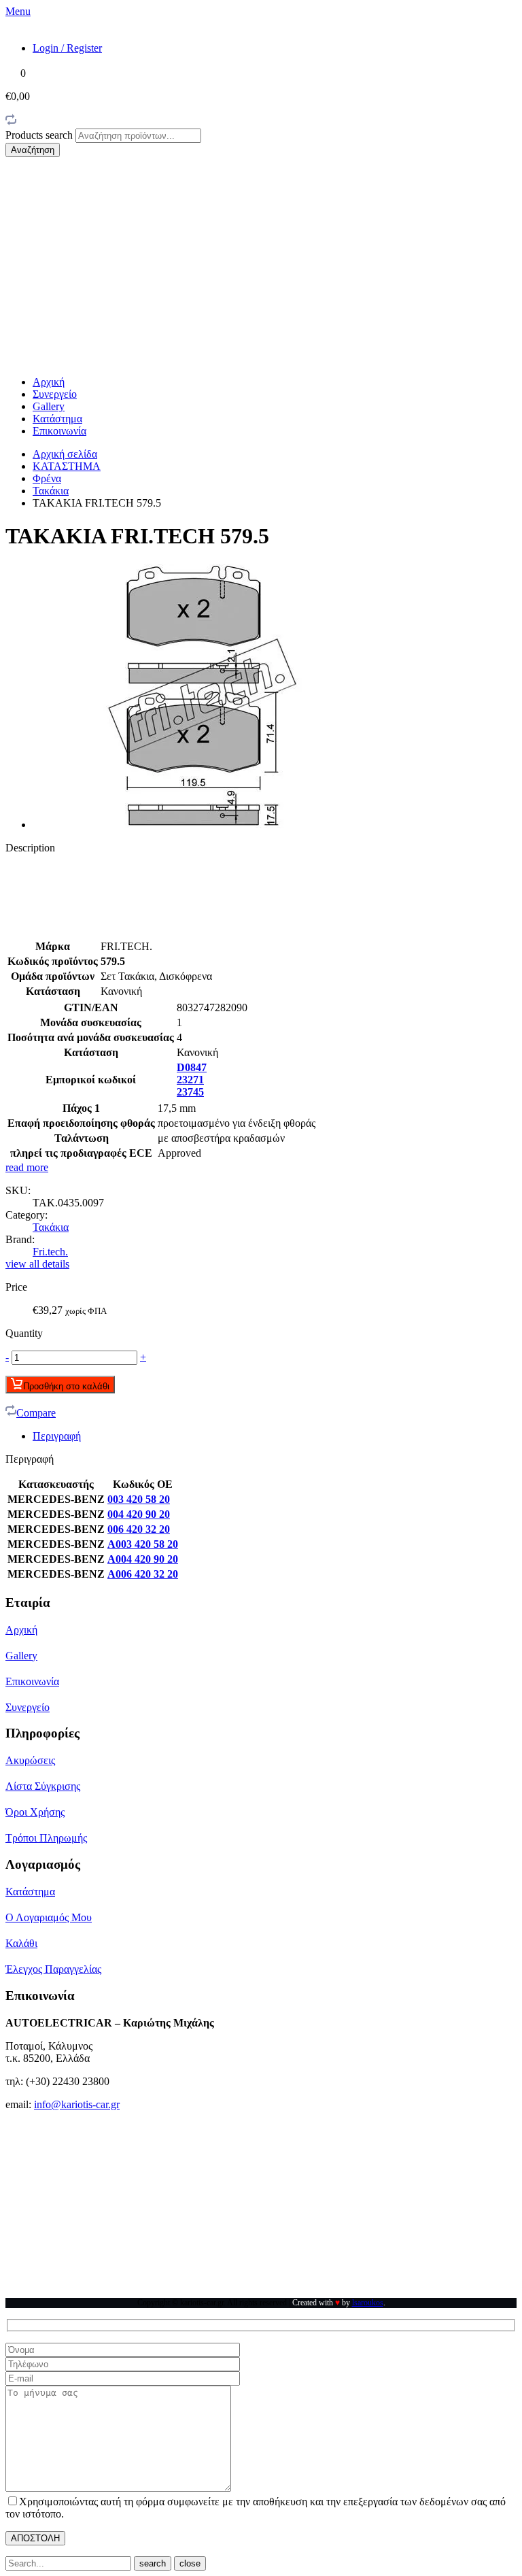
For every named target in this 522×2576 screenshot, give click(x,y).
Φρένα (47, 478)
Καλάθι (21, 1943)
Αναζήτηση (33, 150)
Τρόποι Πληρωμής (46, 1838)
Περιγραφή (57, 1436)
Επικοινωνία (59, 431)
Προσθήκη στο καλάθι (66, 1386)
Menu (18, 11)
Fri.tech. (50, 1252)
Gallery (49, 406)
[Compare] (11, 122)
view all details (37, 1264)
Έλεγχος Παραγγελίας (53, 1969)
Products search (40, 135)
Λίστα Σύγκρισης (43, 1786)
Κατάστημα (57, 419)
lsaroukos (368, 2303)
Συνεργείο (55, 394)
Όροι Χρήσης (35, 1812)
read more (27, 1167)
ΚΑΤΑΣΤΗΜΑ (67, 466)
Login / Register (67, 48)
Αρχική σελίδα (65, 454)
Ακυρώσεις (30, 1760)
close (190, 2563)
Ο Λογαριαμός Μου (49, 1917)
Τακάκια (51, 491)
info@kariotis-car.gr (77, 2104)
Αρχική (49, 382)
